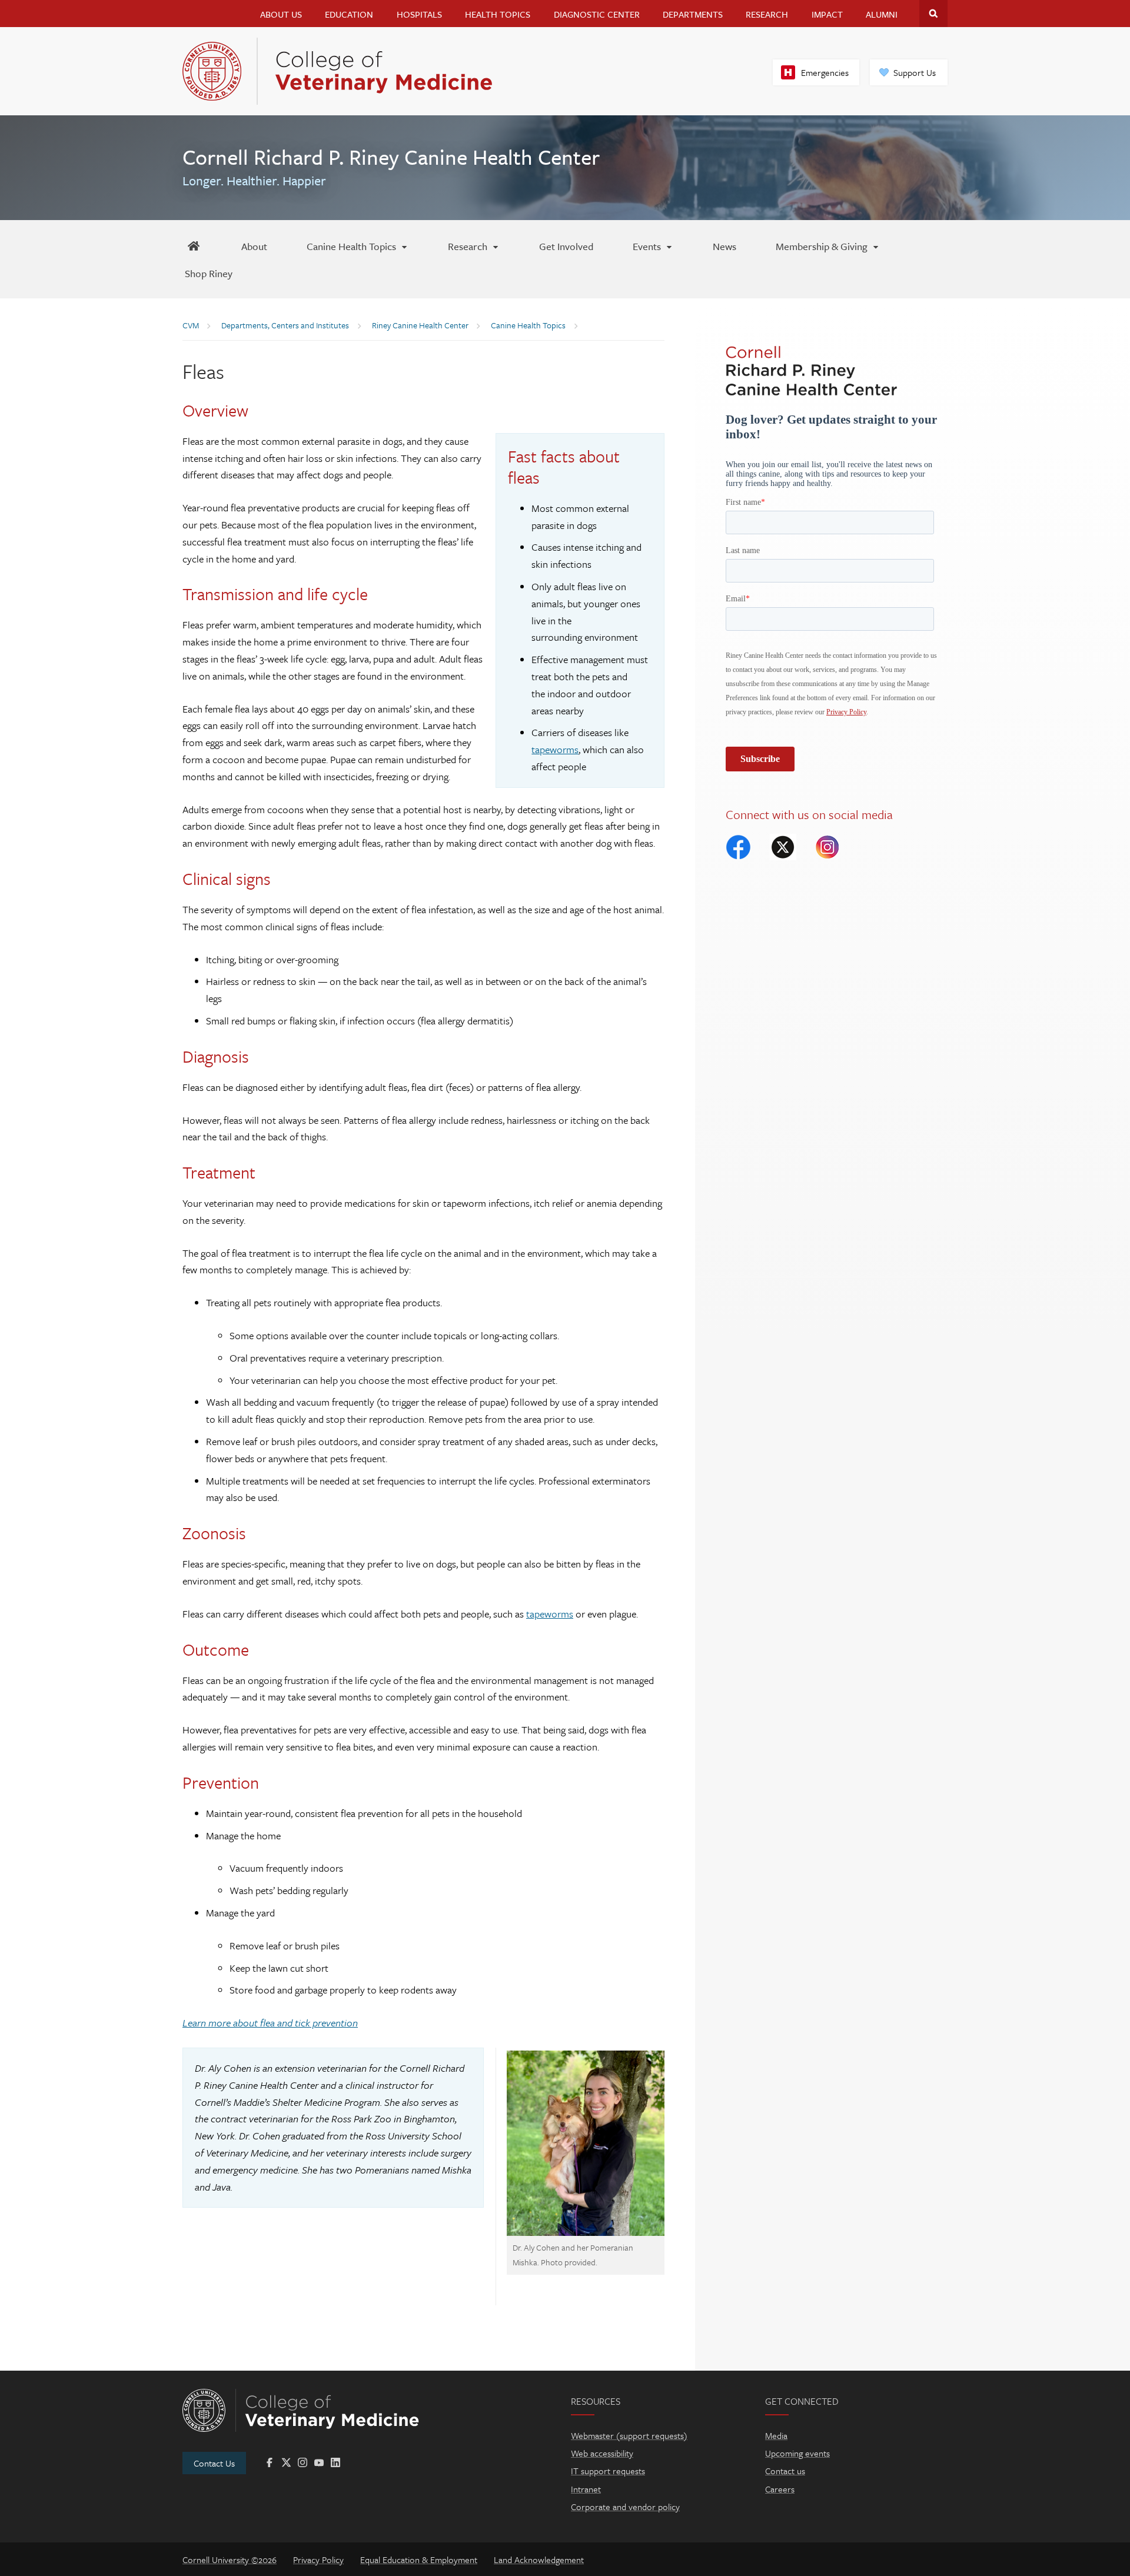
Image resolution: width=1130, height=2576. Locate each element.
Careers (780, 2489)
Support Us (915, 72)
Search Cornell (933, 14)
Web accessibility (602, 2453)
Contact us (785, 2471)
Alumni (882, 14)
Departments (693, 14)
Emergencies (825, 72)
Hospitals (419, 14)
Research (767, 14)
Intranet (586, 2489)
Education (349, 14)
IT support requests (608, 2471)
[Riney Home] (193, 246)
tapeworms (555, 749)
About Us (281, 14)
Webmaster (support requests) (629, 2435)
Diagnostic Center (597, 14)
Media (776, 2435)
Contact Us (214, 2463)
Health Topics (498, 14)
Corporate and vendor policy (625, 2507)
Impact (827, 14)
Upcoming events (797, 2453)
